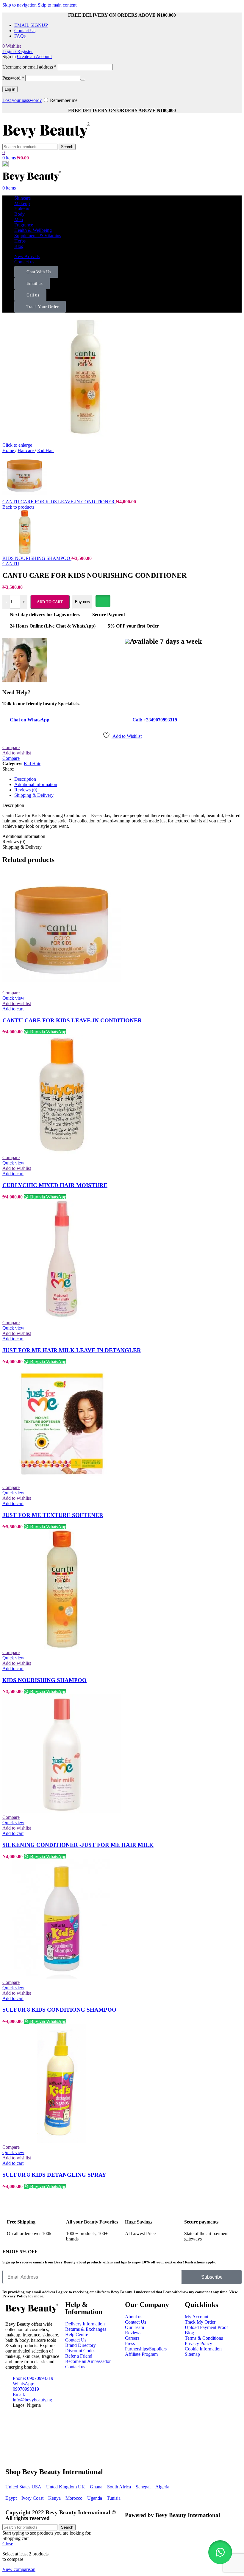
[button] (220, 2552)
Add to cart (50, 602)
